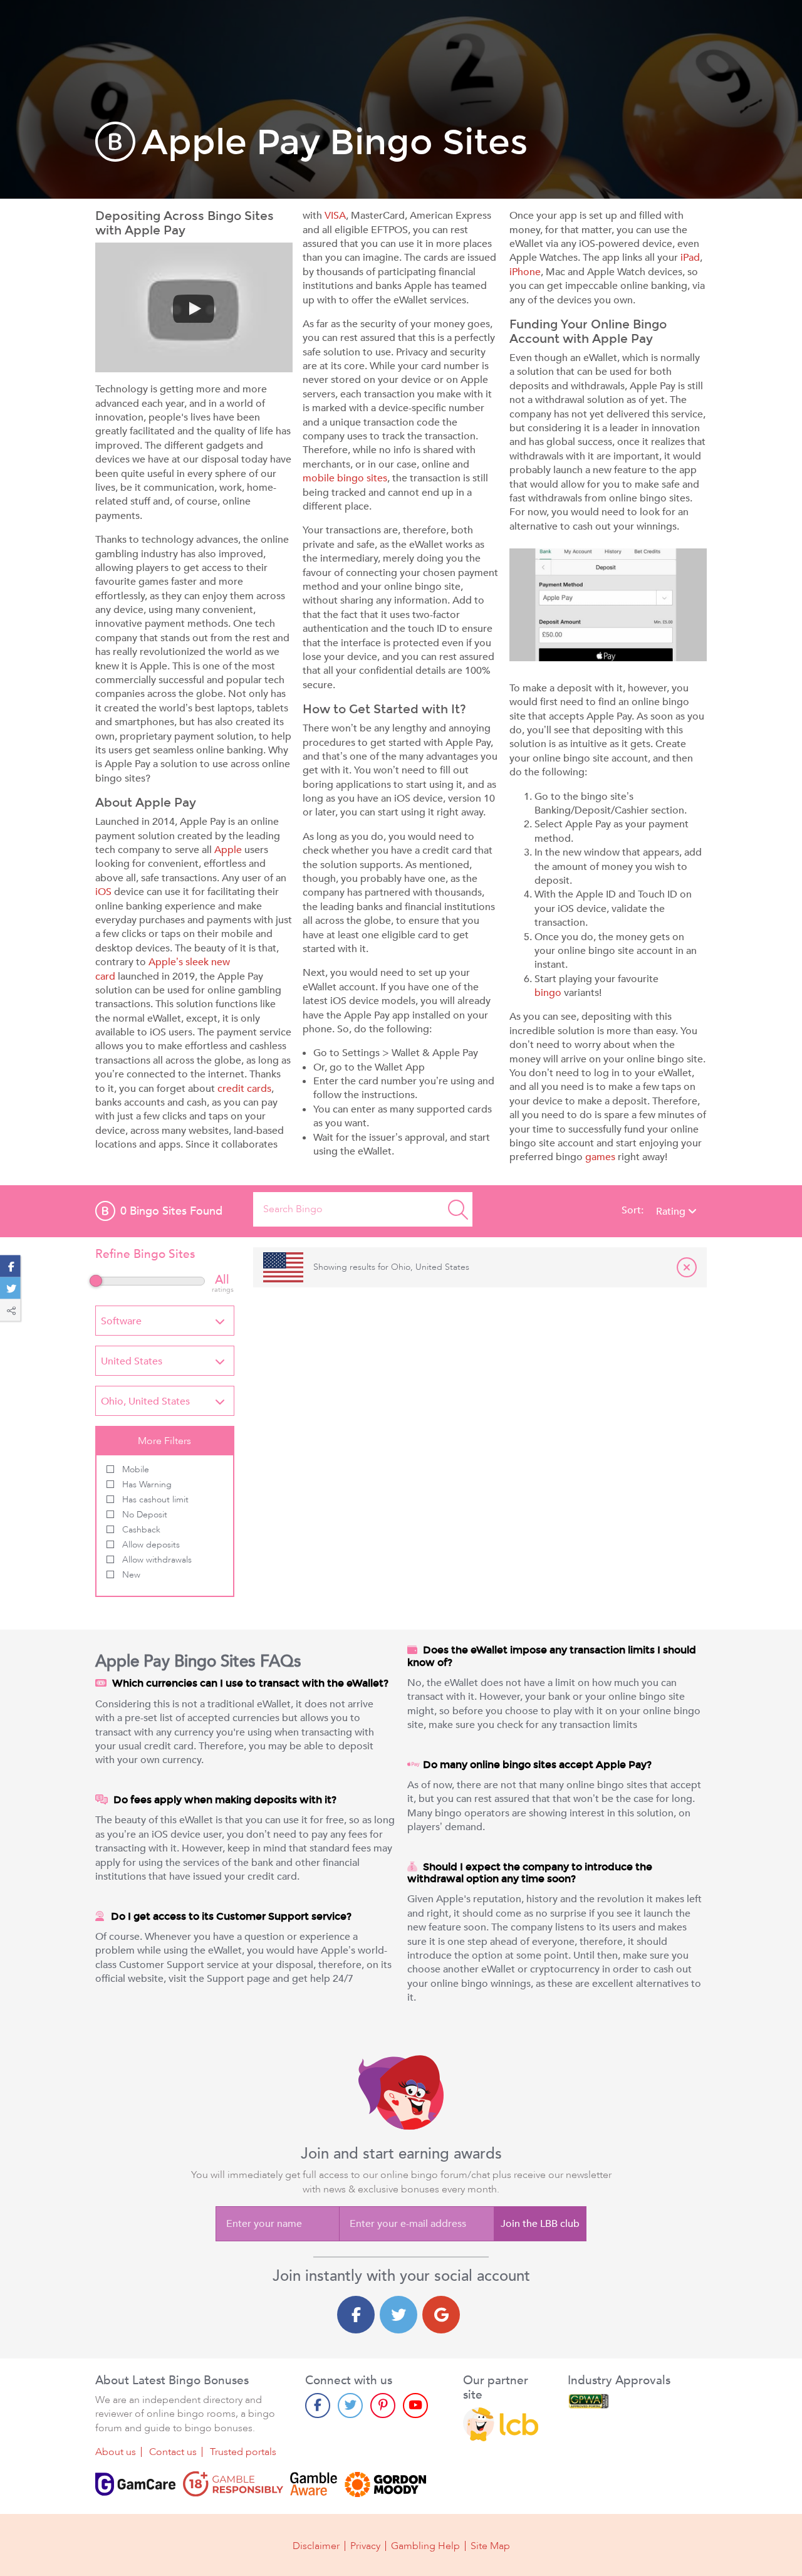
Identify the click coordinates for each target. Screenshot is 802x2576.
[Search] (458, 1209)
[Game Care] (135, 2484)
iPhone (525, 272)
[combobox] (165, 1321)
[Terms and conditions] (233, 2484)
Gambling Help (425, 2546)
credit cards (244, 1089)
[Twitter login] (398, 2315)
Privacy (365, 2546)
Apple (228, 850)
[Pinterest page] (383, 2406)
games (600, 1157)
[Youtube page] (415, 2406)
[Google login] (441, 2315)
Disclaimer (316, 2546)
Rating (672, 1212)
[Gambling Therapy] (385, 2484)
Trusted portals (243, 2452)
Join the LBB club (540, 2224)
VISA (335, 216)
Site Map (490, 2546)
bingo (548, 993)
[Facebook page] (318, 2406)
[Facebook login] (356, 2315)
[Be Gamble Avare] (314, 2484)
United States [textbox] (132, 1361)
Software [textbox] (121, 1321)
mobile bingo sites (345, 478)
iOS (103, 892)
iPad (690, 258)
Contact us (173, 2452)
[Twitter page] (350, 2406)
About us (116, 2452)
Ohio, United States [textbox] (145, 1401)
